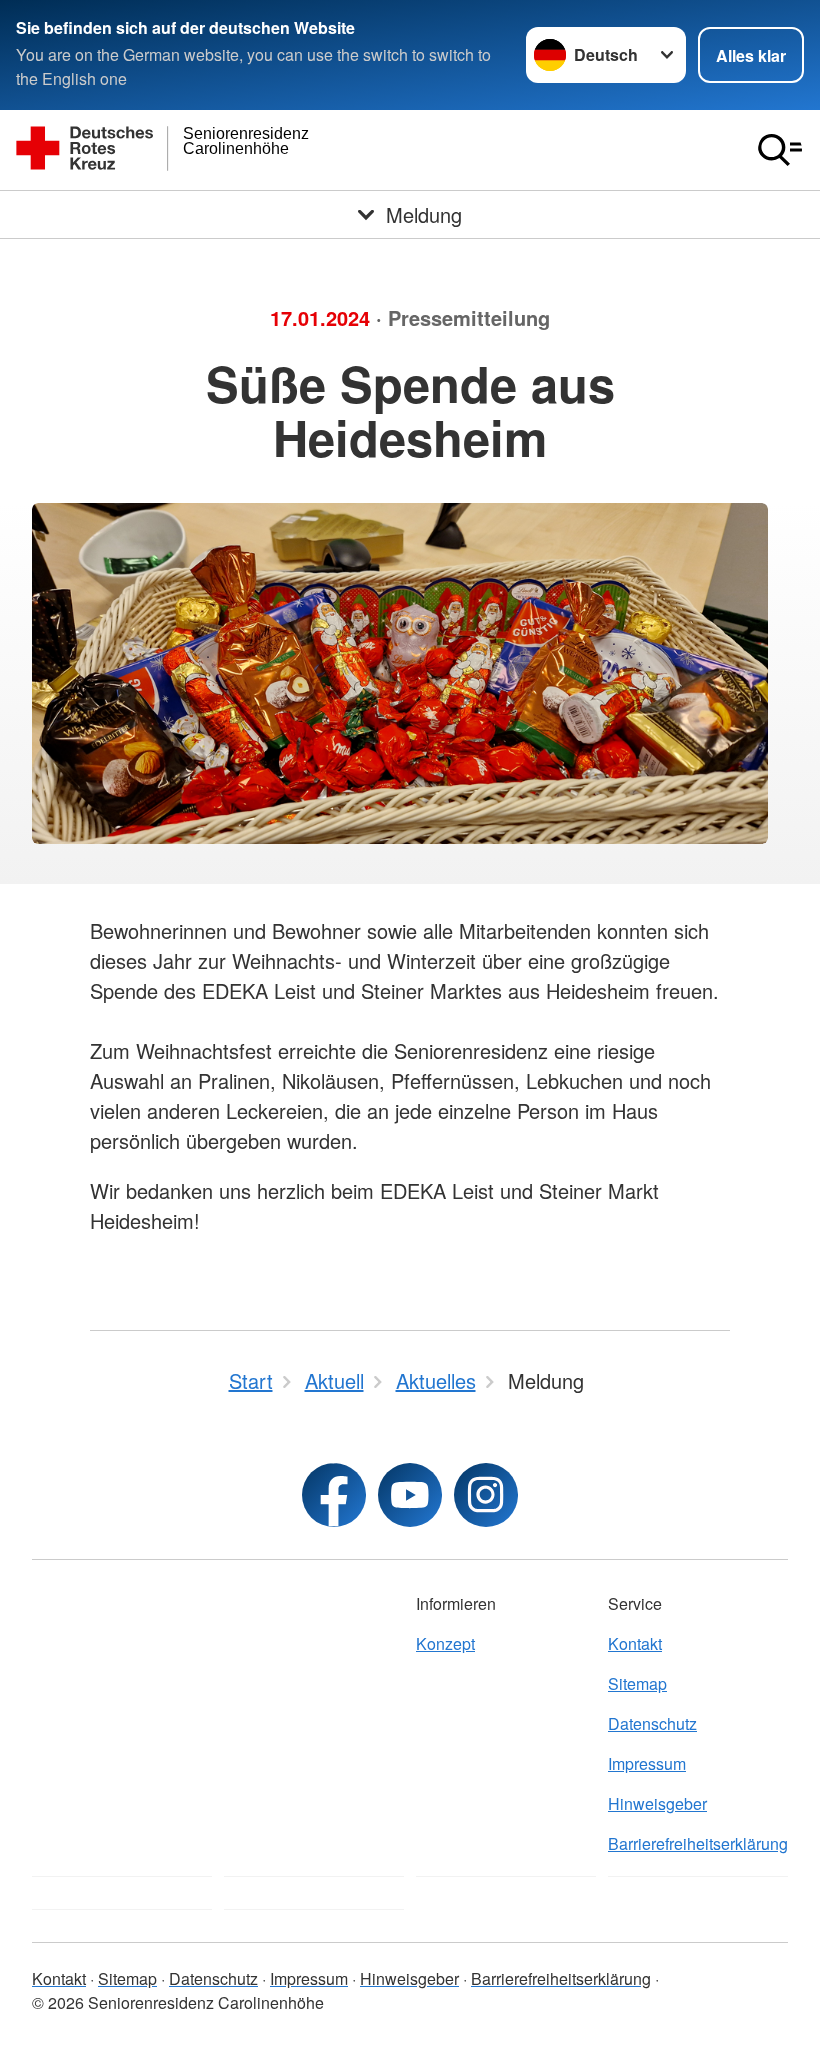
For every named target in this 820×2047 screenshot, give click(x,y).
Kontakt (635, 1643)
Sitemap (637, 1683)
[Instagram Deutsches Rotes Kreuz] (486, 1495)
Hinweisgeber (657, 1803)
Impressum (647, 1763)
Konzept (445, 1643)
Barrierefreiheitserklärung (698, 1843)
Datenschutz (652, 1723)
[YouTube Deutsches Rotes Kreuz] (410, 1495)
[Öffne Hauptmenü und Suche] (780, 150)
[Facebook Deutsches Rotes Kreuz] (334, 1495)
